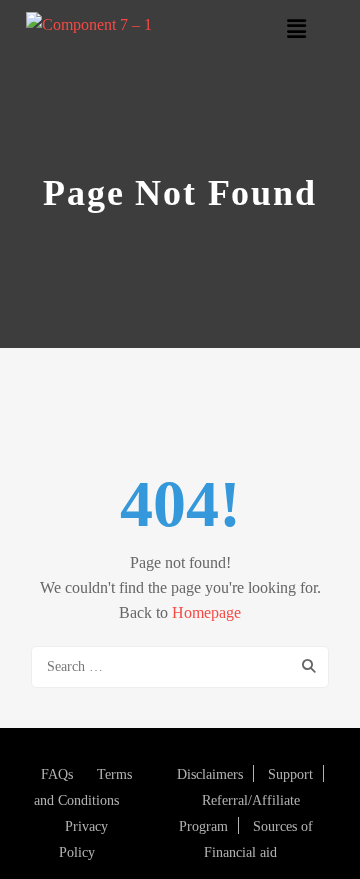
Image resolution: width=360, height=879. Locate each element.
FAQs (57, 774)
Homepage (206, 612)
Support (290, 774)
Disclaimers (210, 774)
